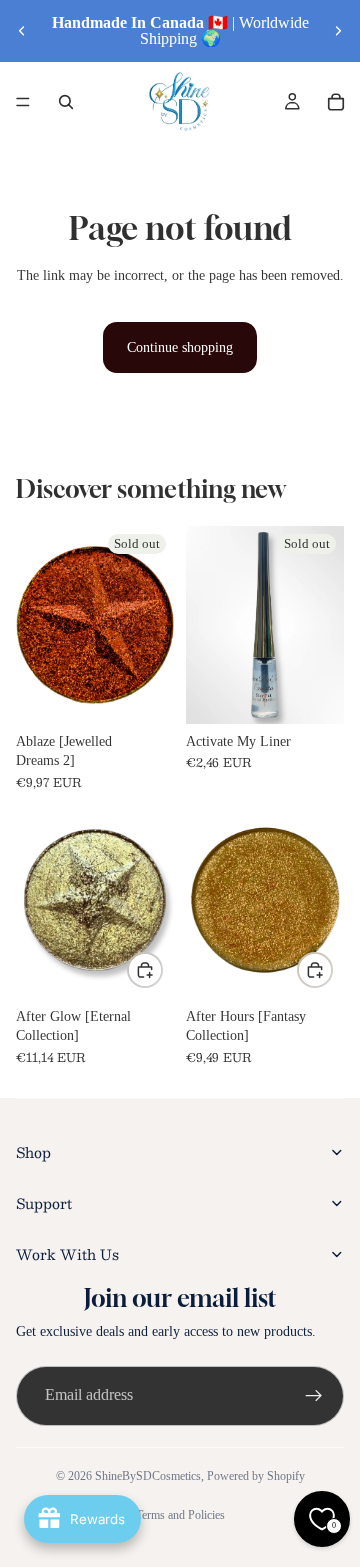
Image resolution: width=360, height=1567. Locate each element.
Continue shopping (180, 347)
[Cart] (336, 102)
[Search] (66, 102)
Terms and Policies (180, 1515)
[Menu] (23, 102)
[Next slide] (338, 31)
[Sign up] (314, 1396)
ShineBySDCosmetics (148, 1476)
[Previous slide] (22, 31)
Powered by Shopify (256, 1476)
